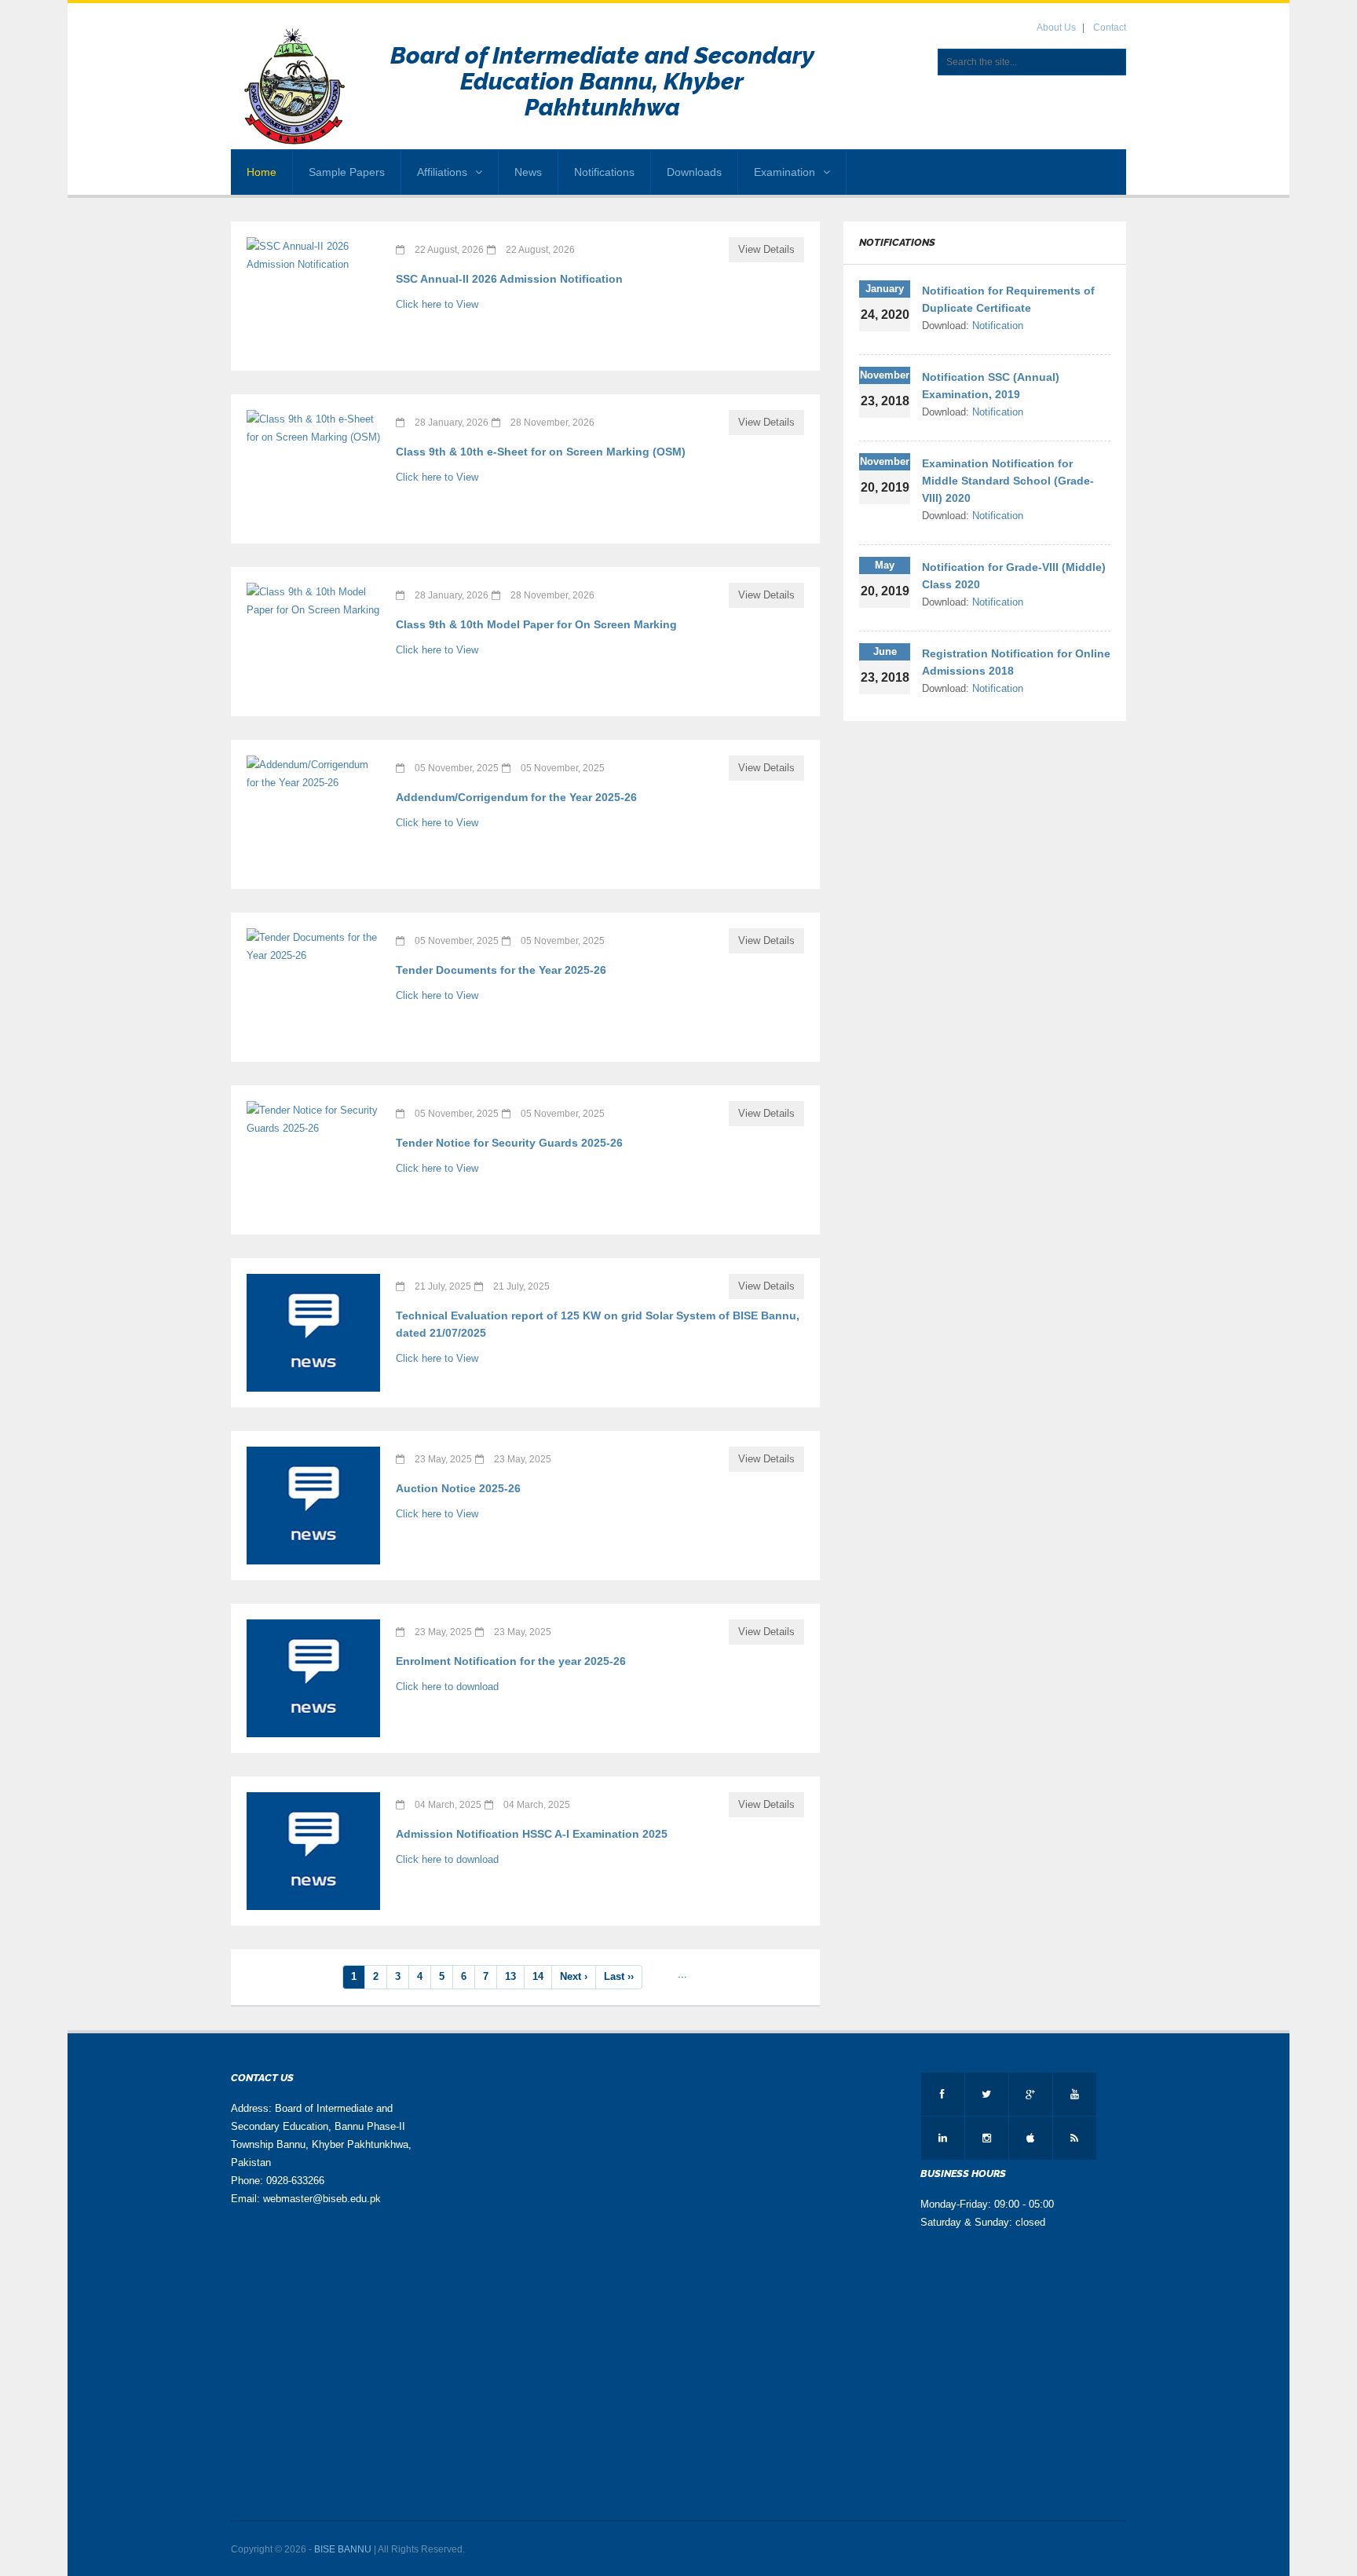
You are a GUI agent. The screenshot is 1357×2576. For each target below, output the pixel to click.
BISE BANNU (343, 2549)
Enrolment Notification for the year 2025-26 (511, 1661)
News (528, 172)
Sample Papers (347, 172)
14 (538, 1976)
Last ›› (619, 1976)
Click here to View (437, 304)
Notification (998, 326)
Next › (574, 1976)
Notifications (604, 172)
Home (262, 172)
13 (510, 1976)
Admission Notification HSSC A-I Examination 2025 (532, 1834)
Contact (1110, 27)
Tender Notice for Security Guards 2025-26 (509, 1143)
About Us (1056, 27)
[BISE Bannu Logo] (296, 87)
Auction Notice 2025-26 (458, 1488)
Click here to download (447, 1687)
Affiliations (442, 172)
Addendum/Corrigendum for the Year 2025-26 (516, 797)
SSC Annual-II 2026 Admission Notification (509, 279)
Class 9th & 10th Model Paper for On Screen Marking (536, 624)
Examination (785, 172)
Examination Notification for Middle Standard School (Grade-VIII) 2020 (1008, 481)
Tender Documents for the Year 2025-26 (501, 970)
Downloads (694, 172)
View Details (766, 249)
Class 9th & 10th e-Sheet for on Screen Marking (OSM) (541, 452)
